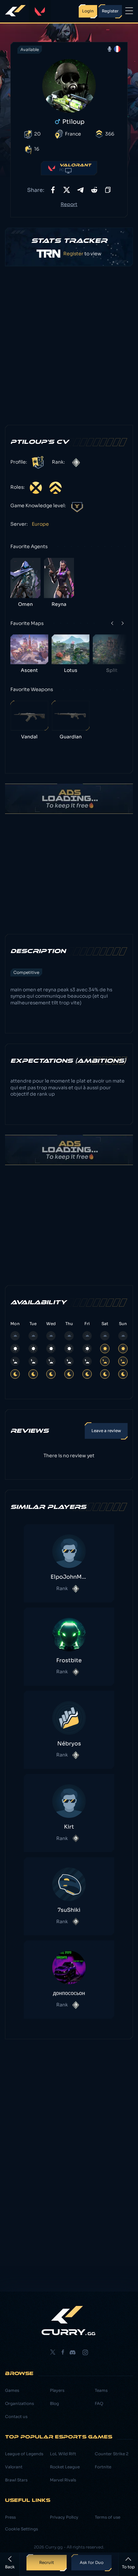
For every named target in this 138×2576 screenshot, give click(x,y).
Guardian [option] (71, 737)
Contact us (16, 2416)
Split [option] (112, 670)
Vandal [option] (29, 737)
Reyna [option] (59, 604)
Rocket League (65, 2467)
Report (69, 204)
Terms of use (108, 2517)
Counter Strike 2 (112, 2454)
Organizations (19, 2403)
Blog (54, 2403)
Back (10, 2567)
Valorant (14, 2467)
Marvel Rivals (63, 2480)
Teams (101, 2390)
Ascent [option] (29, 670)
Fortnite (103, 2467)
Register (82, 254)
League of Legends (24, 2454)
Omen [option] (25, 604)
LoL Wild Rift (63, 2454)
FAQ (99, 2403)
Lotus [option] (71, 670)
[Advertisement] (69, 346)
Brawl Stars (16, 2480)
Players (57, 2390)
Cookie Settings (21, 2529)
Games (12, 2390)
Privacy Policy (64, 2517)
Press (10, 2517)
